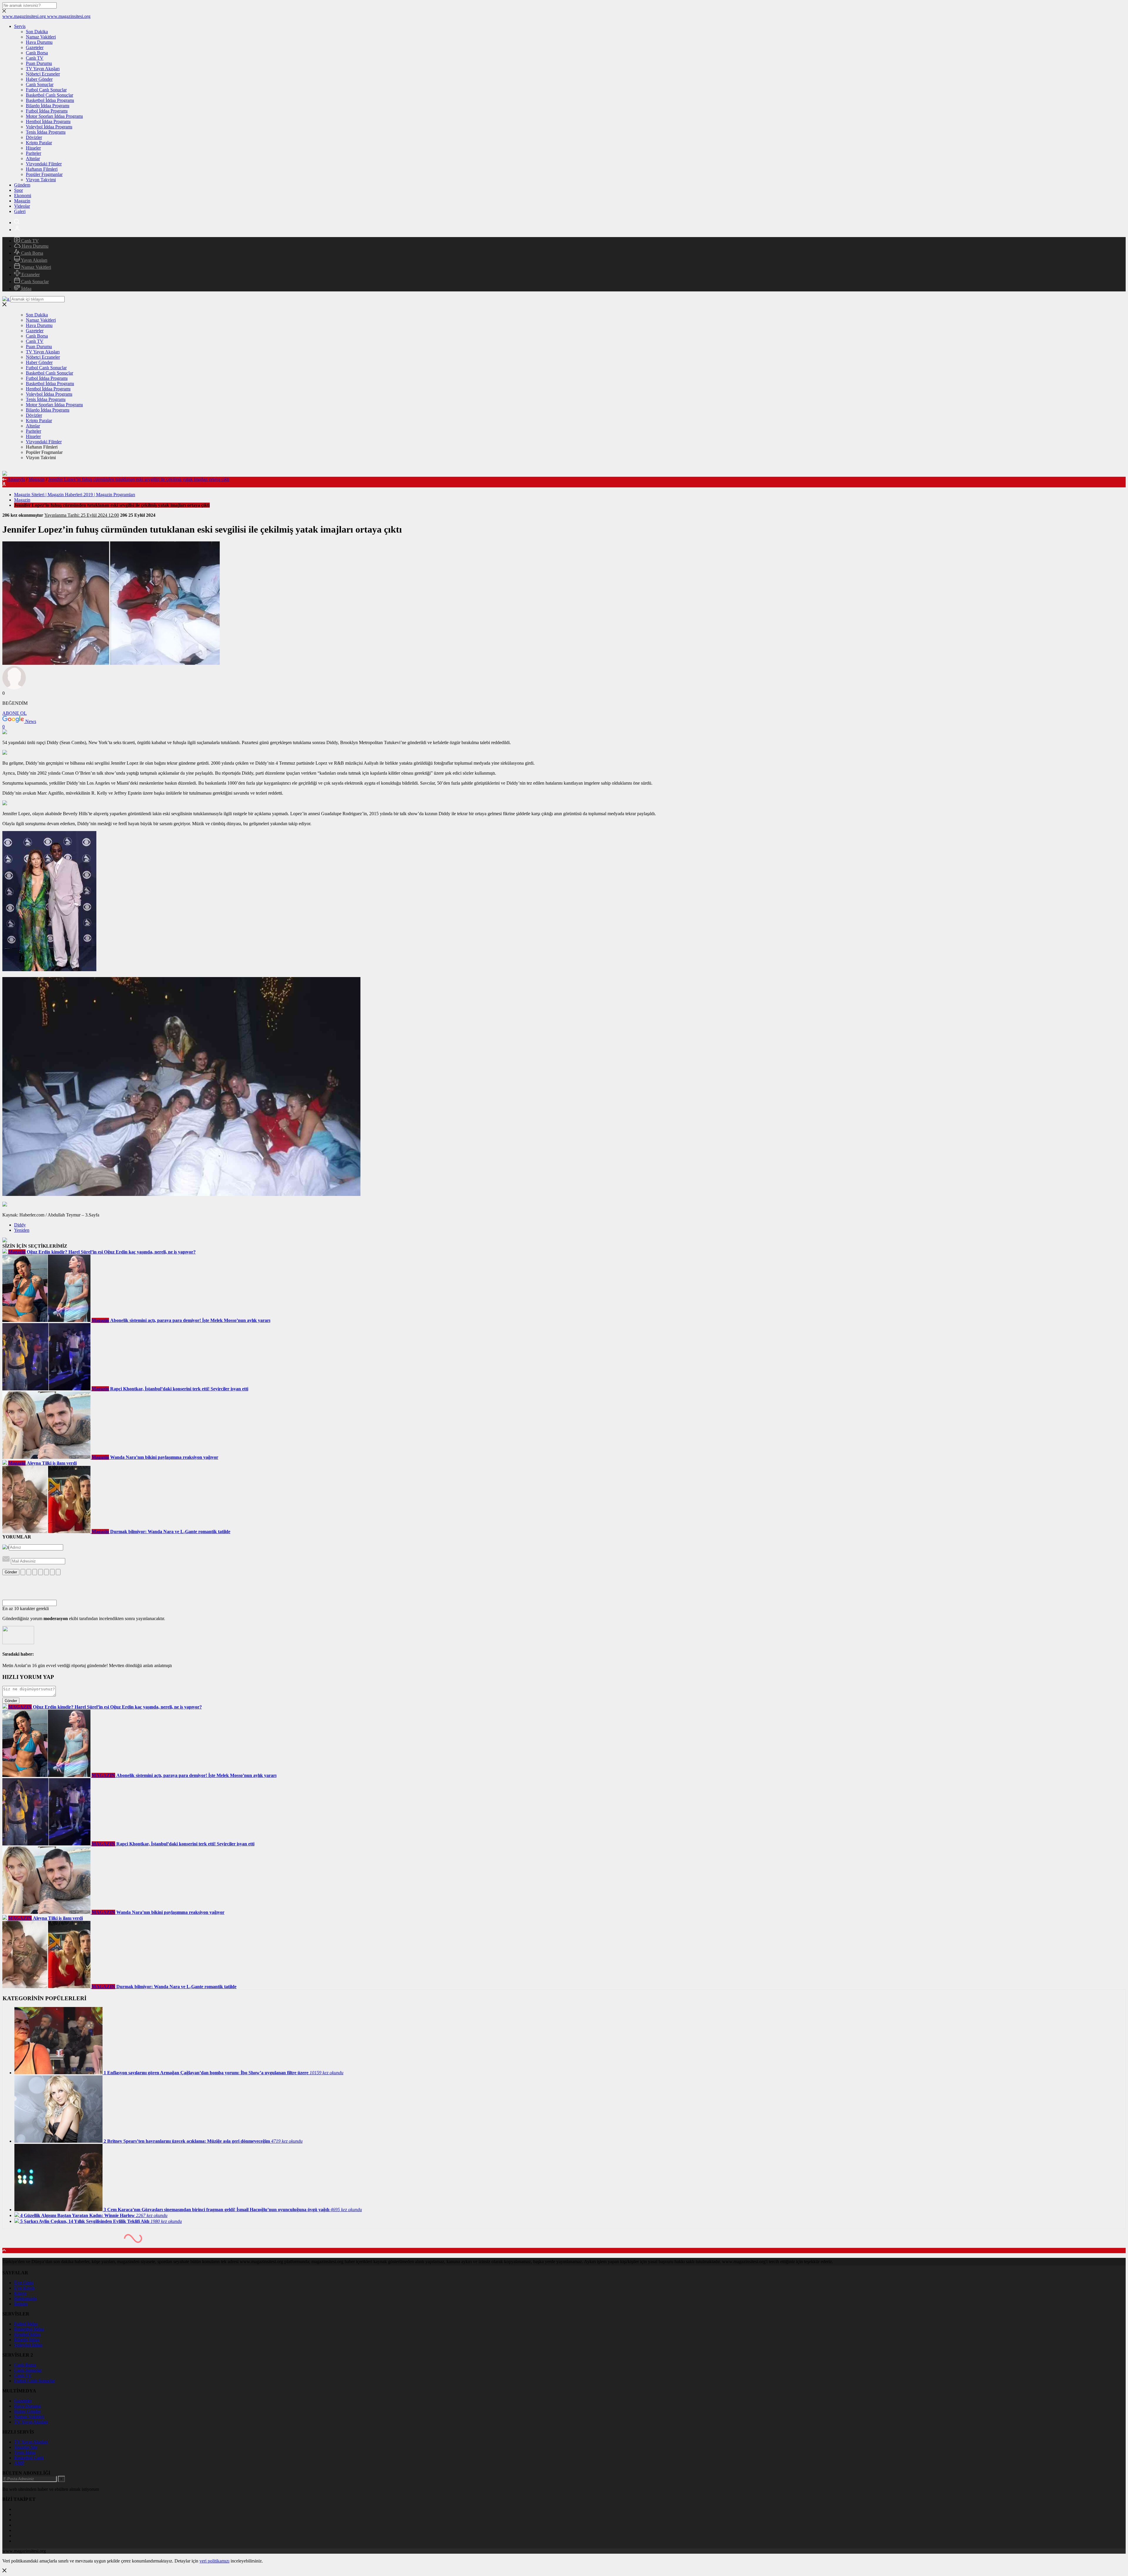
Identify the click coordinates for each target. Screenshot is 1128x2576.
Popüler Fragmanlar (44, 174)
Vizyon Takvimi (41, 180)
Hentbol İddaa (27, 2334)
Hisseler (33, 148)
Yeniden (22, 1230)
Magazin (22, 201)
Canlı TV (35, 58)
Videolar (22, 206)
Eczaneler (30, 275)
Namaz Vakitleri (41, 37)
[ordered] (41, 1572)
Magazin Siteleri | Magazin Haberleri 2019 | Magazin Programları (75, 495)
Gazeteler (35, 47)
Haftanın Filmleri (42, 169)
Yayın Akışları (34, 260)
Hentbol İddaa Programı (48, 121)
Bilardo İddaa (27, 2340)
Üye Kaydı (24, 2288)
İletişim (21, 2304)
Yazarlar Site (26, 2447)
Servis (20, 26)
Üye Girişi (24, 2283)
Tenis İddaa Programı (46, 132)
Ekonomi (23, 195)
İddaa (26, 289)
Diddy (20, 1225)
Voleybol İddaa (28, 2345)
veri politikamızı (214, 2561)
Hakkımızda (25, 2299)
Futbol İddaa (26, 2324)
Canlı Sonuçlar (40, 84)
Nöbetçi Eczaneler (43, 74)
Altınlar (33, 158)
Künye (20, 2293)
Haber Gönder (39, 79)
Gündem (22, 185)
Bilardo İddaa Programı (48, 106)
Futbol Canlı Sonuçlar (46, 90)
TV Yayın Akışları (43, 69)
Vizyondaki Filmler (44, 164)
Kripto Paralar (39, 143)
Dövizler (34, 137)
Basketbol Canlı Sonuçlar (49, 95)
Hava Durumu (39, 42)
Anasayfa (16, 479)
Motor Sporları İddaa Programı (54, 116)
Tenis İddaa (25, 2452)
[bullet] (46, 1572)
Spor (19, 190)
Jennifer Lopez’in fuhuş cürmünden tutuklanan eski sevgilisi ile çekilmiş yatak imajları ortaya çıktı (139, 479)
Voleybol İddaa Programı (49, 127)
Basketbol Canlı (29, 2458)
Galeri (20, 211)
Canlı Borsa (37, 53)
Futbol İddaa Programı (47, 111)
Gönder (11, 1572)
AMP (19, 2463)
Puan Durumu (39, 63)
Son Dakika (37, 32)
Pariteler (33, 153)
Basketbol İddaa (29, 2329)
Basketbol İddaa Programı (50, 100)
